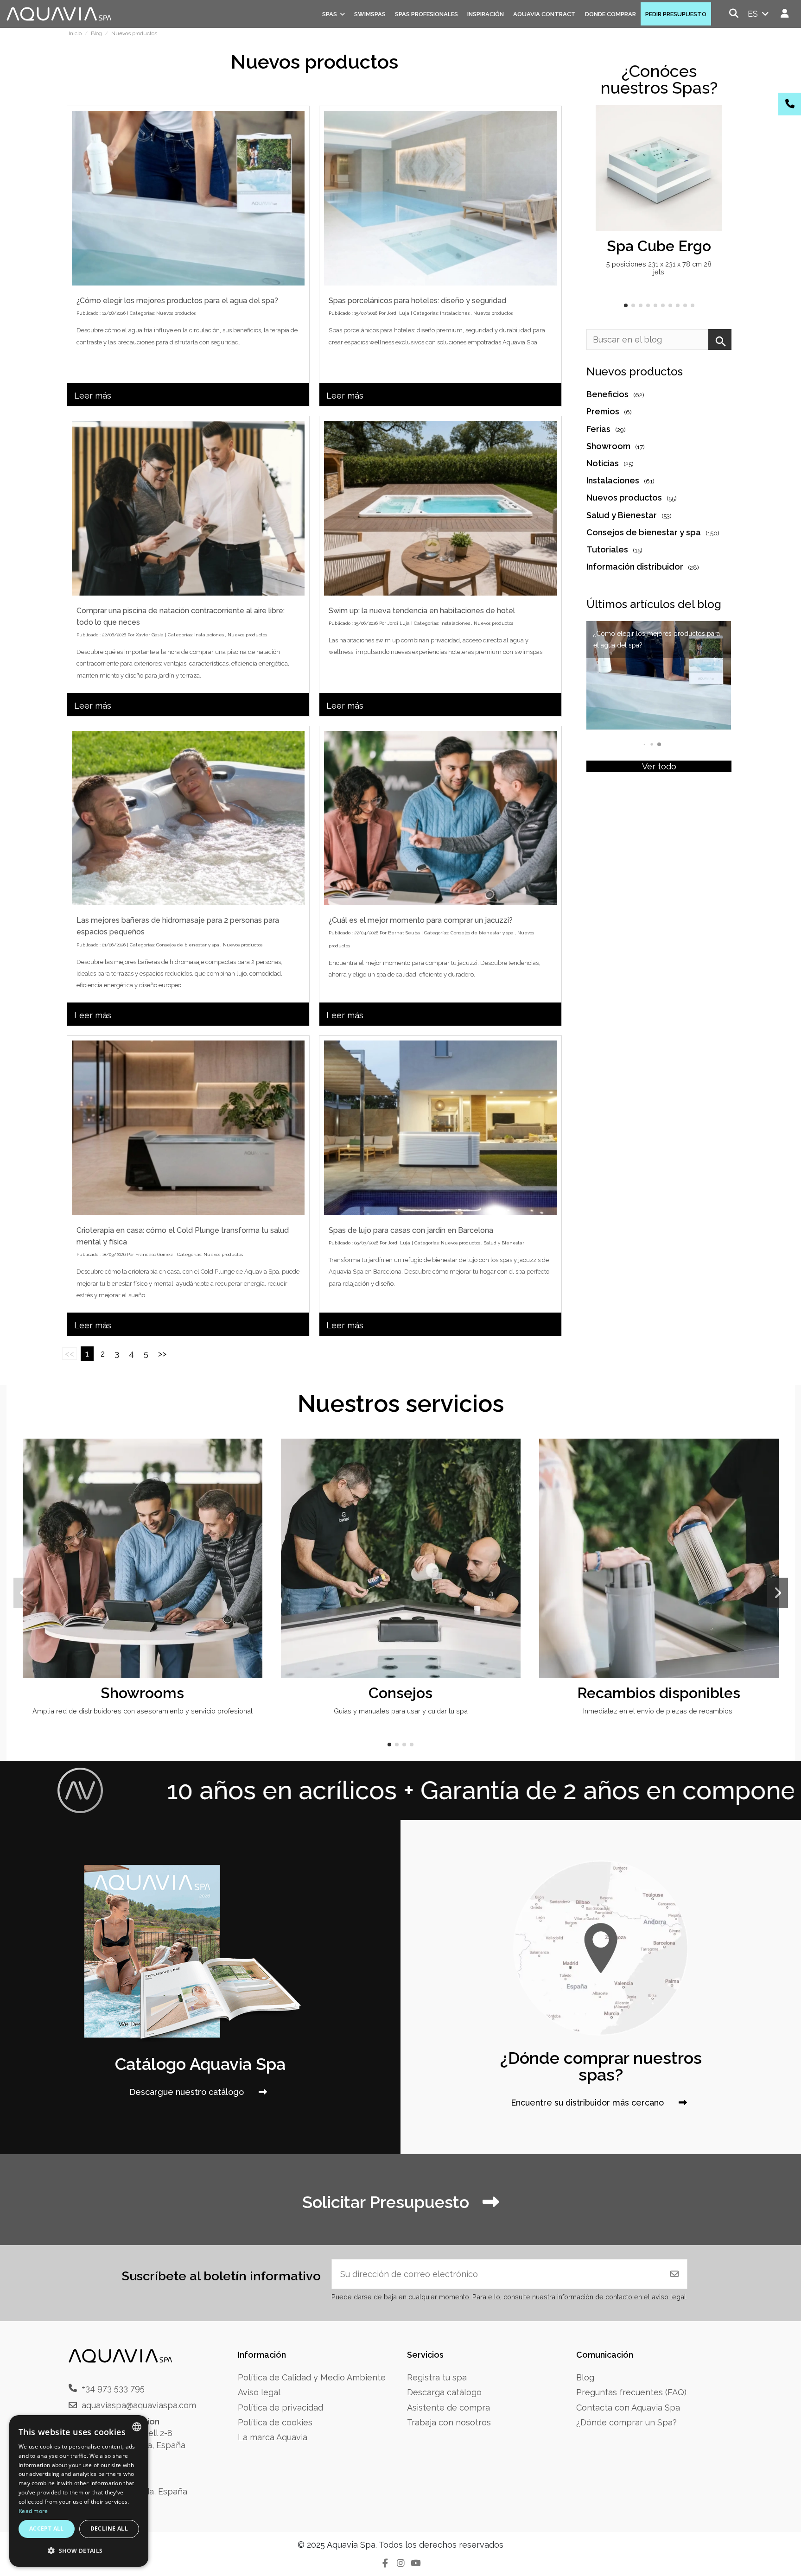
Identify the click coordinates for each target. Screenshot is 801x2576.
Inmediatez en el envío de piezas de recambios (659, 1711)
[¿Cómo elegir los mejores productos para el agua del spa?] (188, 198)
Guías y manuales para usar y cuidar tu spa (401, 1711)
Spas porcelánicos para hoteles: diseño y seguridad (417, 301)
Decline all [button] (109, 2528)
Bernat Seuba (404, 933)
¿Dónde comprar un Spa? (626, 2422)
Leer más (93, 396)
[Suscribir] (674, 2274)
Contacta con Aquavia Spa (628, 2408)
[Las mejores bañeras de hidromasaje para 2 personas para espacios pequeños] (188, 818)
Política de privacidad (280, 2408)
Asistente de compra (448, 2408)
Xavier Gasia (150, 635)
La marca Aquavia (273, 2437)
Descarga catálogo (444, 2392)
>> (162, 1354)
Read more (33, 2511)
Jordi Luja (398, 313)
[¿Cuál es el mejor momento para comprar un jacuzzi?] (440, 818)
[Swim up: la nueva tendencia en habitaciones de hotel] (440, 508)
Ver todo (659, 766)
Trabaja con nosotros (449, 2422)
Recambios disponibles (659, 1693)
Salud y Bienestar (504, 1243)
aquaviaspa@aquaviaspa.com (139, 2405)
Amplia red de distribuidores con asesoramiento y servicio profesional (143, 1711)
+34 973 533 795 (113, 2388)
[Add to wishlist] (713, 121)
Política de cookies (275, 2422)
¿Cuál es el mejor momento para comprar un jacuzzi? (421, 920)
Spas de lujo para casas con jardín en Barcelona (411, 1230)
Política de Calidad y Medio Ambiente (312, 2377)
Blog (585, 2377)
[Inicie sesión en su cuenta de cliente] (785, 14)
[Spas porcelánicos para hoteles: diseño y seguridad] (440, 198)
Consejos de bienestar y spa (188, 945)
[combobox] (137, 2427)
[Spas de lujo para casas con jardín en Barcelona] (440, 1128)
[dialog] (79, 2491)
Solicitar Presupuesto (388, 2202)
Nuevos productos (176, 313)
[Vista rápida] (713, 140)
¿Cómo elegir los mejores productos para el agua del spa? (177, 301)
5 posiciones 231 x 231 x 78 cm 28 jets (659, 268)
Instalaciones (455, 313)
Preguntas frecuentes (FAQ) (631, 2392)
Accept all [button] (47, 2528)
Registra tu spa (437, 2377)
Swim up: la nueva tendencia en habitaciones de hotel (422, 611)
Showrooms (142, 1693)
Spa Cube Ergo (659, 246)
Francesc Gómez (154, 1254)
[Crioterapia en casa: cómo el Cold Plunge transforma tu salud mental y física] (188, 1128)
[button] (626, 305)
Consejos (400, 1693)
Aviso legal (259, 2392)
